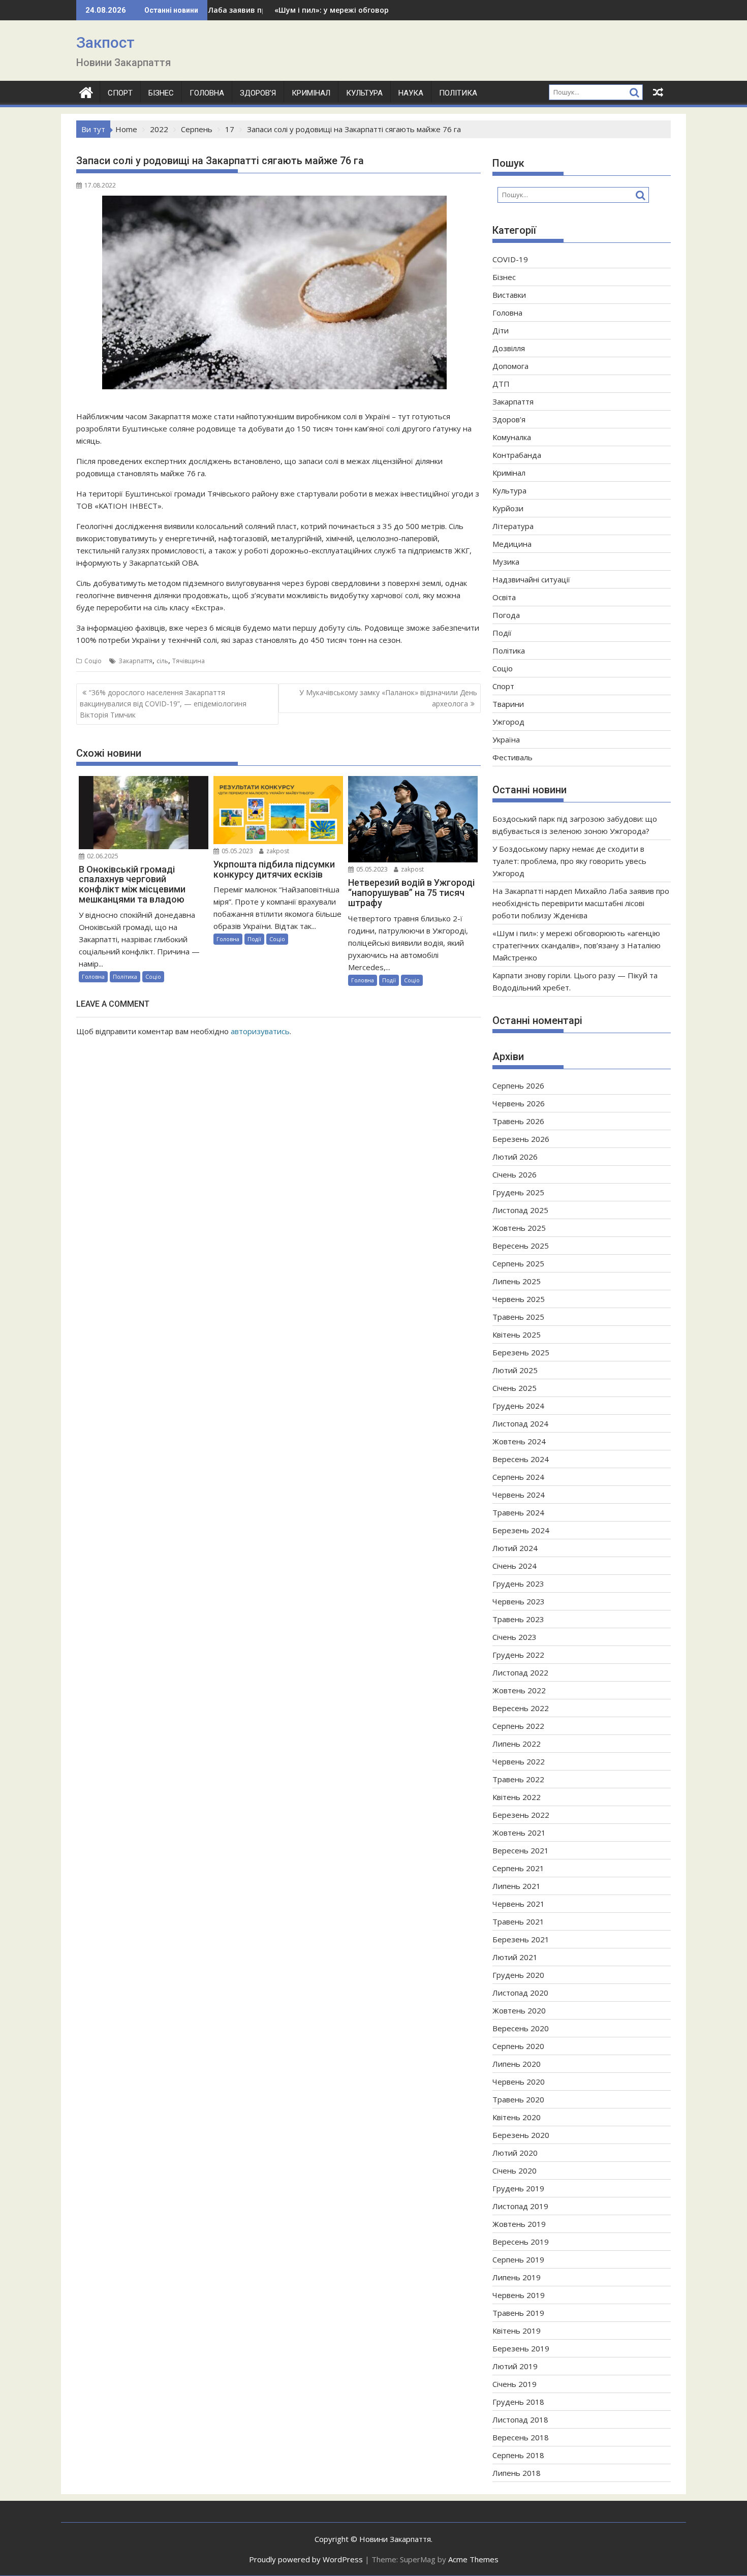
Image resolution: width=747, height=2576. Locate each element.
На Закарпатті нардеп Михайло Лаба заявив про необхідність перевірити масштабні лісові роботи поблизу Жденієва (581, 903)
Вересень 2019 (521, 2242)
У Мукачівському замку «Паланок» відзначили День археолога (388, 698)
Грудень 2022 (518, 1655)
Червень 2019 (519, 2295)
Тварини (508, 704)
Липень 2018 (517, 2473)
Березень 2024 (521, 1530)
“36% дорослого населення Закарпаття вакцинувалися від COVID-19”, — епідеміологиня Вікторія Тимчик (163, 704)
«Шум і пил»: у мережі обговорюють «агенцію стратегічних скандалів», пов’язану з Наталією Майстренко (577, 945)
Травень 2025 (518, 1317)
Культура (364, 93)
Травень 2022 (518, 1779)
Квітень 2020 (517, 2117)
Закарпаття (135, 661)
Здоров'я (509, 419)
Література (513, 526)
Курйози (508, 508)
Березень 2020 (521, 2135)
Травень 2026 (518, 1121)
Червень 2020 (519, 2082)
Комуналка (512, 437)
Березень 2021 (521, 1939)
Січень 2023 (515, 1637)
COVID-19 (510, 259)
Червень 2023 (519, 1601)
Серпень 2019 (518, 2259)
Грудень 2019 (518, 2188)
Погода (506, 615)
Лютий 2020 (515, 2153)
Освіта (504, 597)
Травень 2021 (518, 1921)
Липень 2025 (517, 1281)
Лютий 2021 (515, 1957)
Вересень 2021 (521, 1850)
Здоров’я (258, 93)
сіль (162, 661)
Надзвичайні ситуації (531, 579)
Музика (506, 562)
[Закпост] (86, 91)
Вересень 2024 (521, 1459)
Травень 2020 (518, 2099)
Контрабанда (517, 455)
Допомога (510, 366)
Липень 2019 (517, 2277)
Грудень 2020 (518, 1975)
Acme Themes (473, 2559)
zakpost (277, 851)
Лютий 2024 (515, 1548)
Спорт (120, 93)
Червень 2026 (519, 1103)
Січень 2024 (515, 1566)
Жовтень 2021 (519, 1833)
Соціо (93, 661)
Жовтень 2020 (519, 2010)
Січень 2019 (515, 2384)
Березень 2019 (521, 2348)
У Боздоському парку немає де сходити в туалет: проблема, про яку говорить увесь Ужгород (569, 861)
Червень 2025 (519, 1299)
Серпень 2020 (518, 2046)
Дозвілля (509, 348)
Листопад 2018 (520, 2419)
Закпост (105, 42)
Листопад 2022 (520, 1672)
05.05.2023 (237, 851)
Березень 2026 (521, 1139)
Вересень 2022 (521, 1708)
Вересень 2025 (521, 1246)
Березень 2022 (521, 1815)
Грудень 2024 (518, 1406)
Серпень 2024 (518, 1477)
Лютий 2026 (515, 1157)
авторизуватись (260, 1031)
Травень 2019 (518, 2313)
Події (254, 939)
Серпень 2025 (518, 1263)
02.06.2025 (102, 856)
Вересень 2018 (521, 2437)
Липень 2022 (517, 1744)
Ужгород (508, 722)
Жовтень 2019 (519, 2224)
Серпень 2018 (518, 2455)
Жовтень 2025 (519, 1228)
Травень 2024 (518, 1512)
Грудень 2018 (518, 2402)
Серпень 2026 (518, 1085)
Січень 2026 (515, 1174)
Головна (207, 93)
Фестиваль (512, 757)
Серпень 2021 (518, 1868)
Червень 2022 (519, 1761)
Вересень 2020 (521, 2028)
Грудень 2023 (518, 1584)
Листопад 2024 (520, 1423)
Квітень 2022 (517, 1797)
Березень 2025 (521, 1352)
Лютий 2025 (515, 1370)
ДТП (501, 384)
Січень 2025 (515, 1388)
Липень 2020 (517, 2064)
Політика (458, 93)
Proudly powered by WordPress (306, 2559)
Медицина (512, 544)
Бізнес (161, 93)
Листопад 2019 (520, 2206)
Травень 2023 (518, 1619)
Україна (506, 739)
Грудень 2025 (518, 1192)
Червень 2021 (519, 1904)
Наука (411, 93)
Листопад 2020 (520, 1993)
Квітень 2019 (517, 2331)
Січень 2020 (515, 2170)
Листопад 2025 (520, 1210)
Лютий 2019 (515, 2366)
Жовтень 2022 (519, 1690)
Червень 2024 (519, 1495)
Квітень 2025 (517, 1334)
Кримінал (311, 93)
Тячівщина (189, 661)
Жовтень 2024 (519, 1441)
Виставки (509, 295)
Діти (501, 330)
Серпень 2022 (518, 1726)
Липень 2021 (517, 1886)
